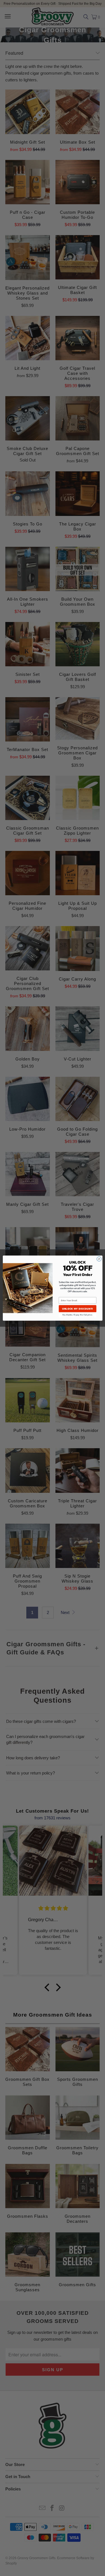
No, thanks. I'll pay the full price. (77, 1315)
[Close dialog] (99, 1259)
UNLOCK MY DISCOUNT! (77, 1309)
